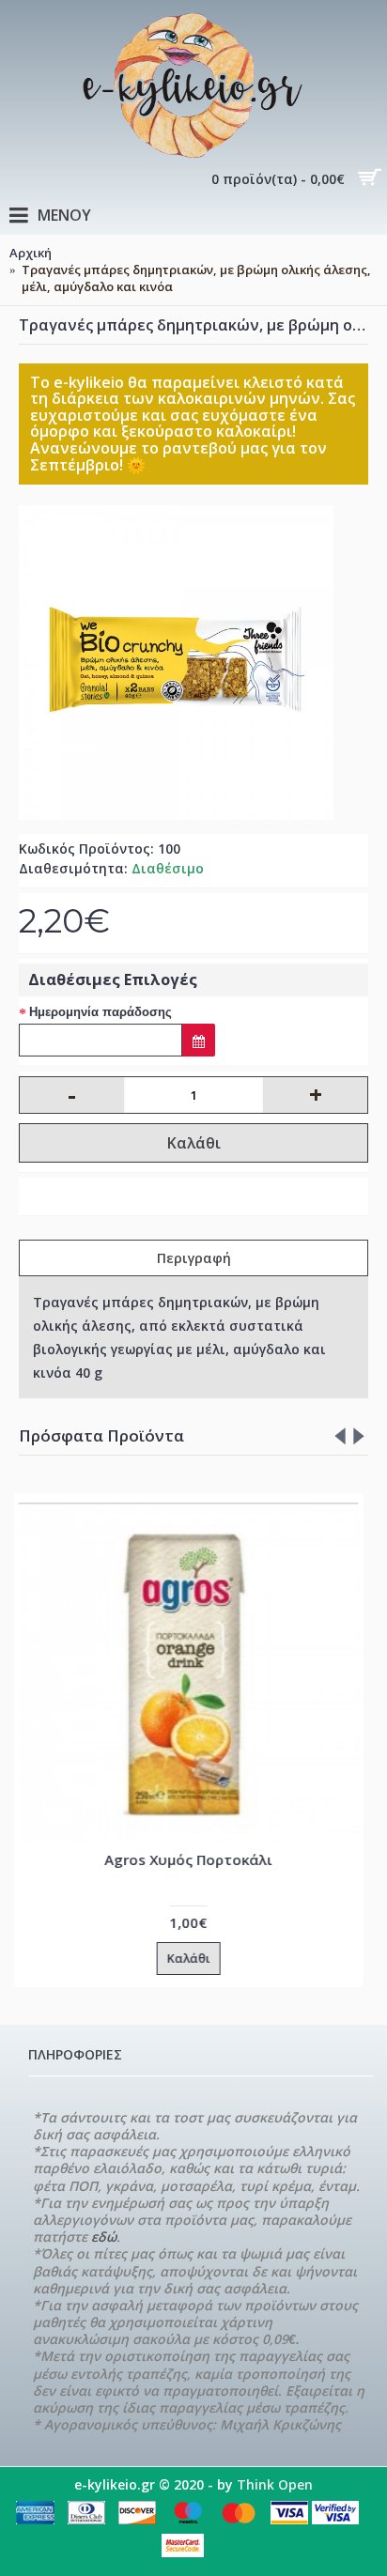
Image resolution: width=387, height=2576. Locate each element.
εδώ (104, 2237)
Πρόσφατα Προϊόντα (101, 1435)
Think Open (275, 2484)
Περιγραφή (194, 1258)
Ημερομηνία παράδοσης (101, 1012)
